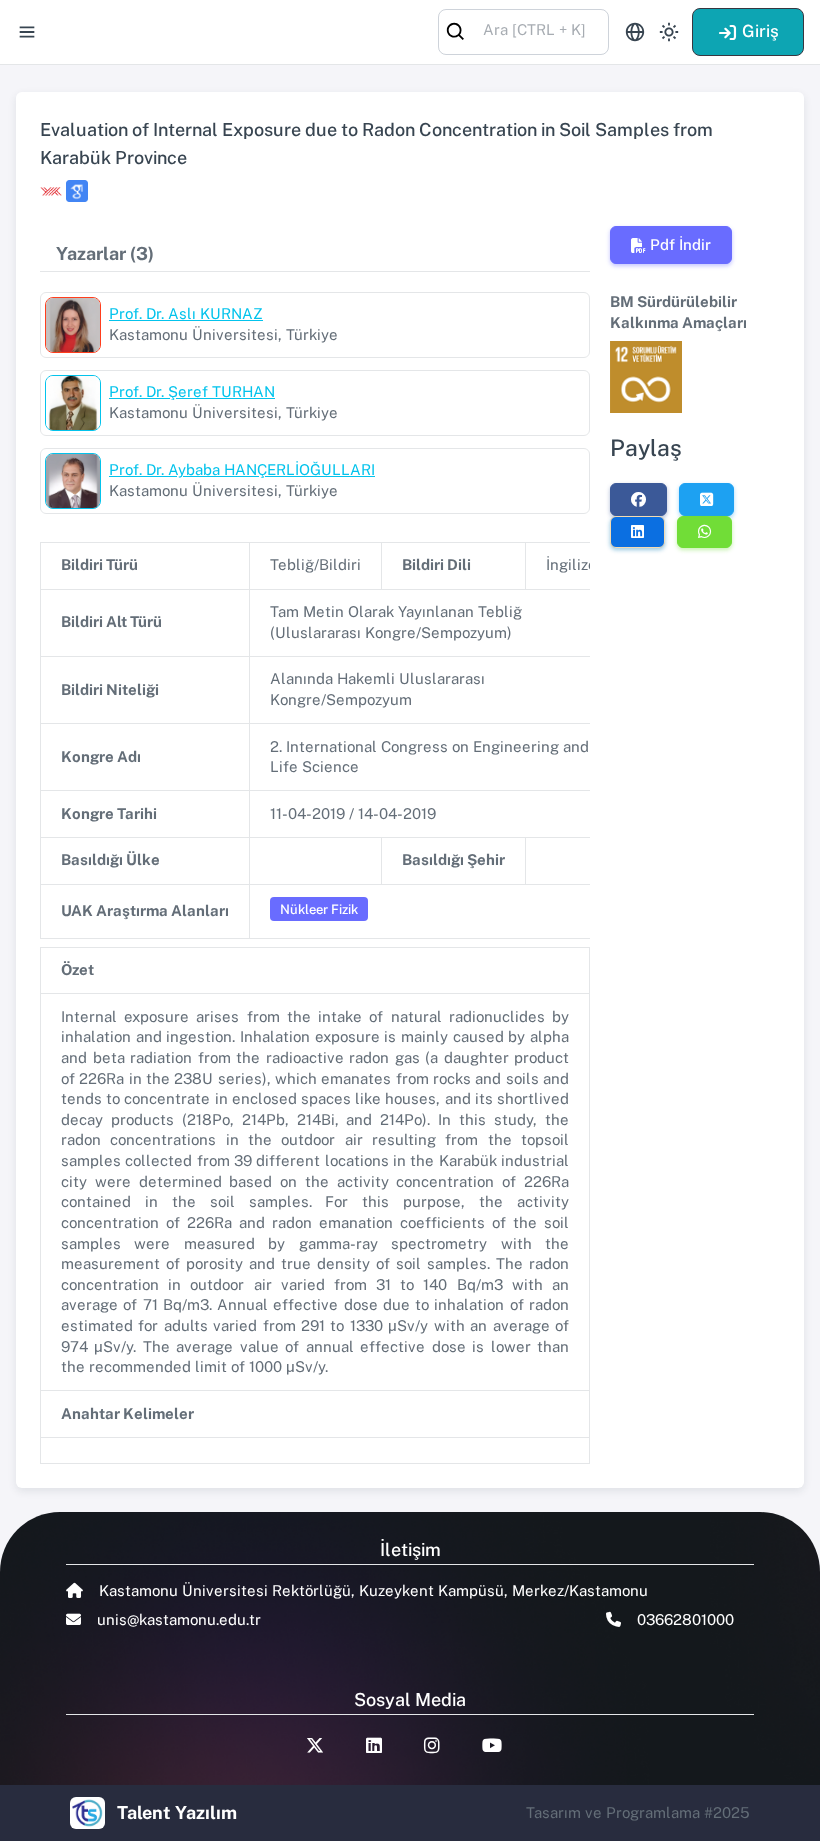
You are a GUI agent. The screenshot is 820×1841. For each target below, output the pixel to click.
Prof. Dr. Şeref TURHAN (192, 391)
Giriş (760, 31)
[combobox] (523, 30)
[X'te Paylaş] (706, 499)
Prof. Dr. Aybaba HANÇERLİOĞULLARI (242, 469)
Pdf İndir (680, 244)
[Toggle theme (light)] (669, 32)
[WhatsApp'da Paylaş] (704, 532)
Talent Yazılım (177, 1812)
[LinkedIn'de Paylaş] (637, 532)
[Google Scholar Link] (77, 191)
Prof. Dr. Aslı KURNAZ (186, 313)
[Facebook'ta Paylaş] (638, 499)
